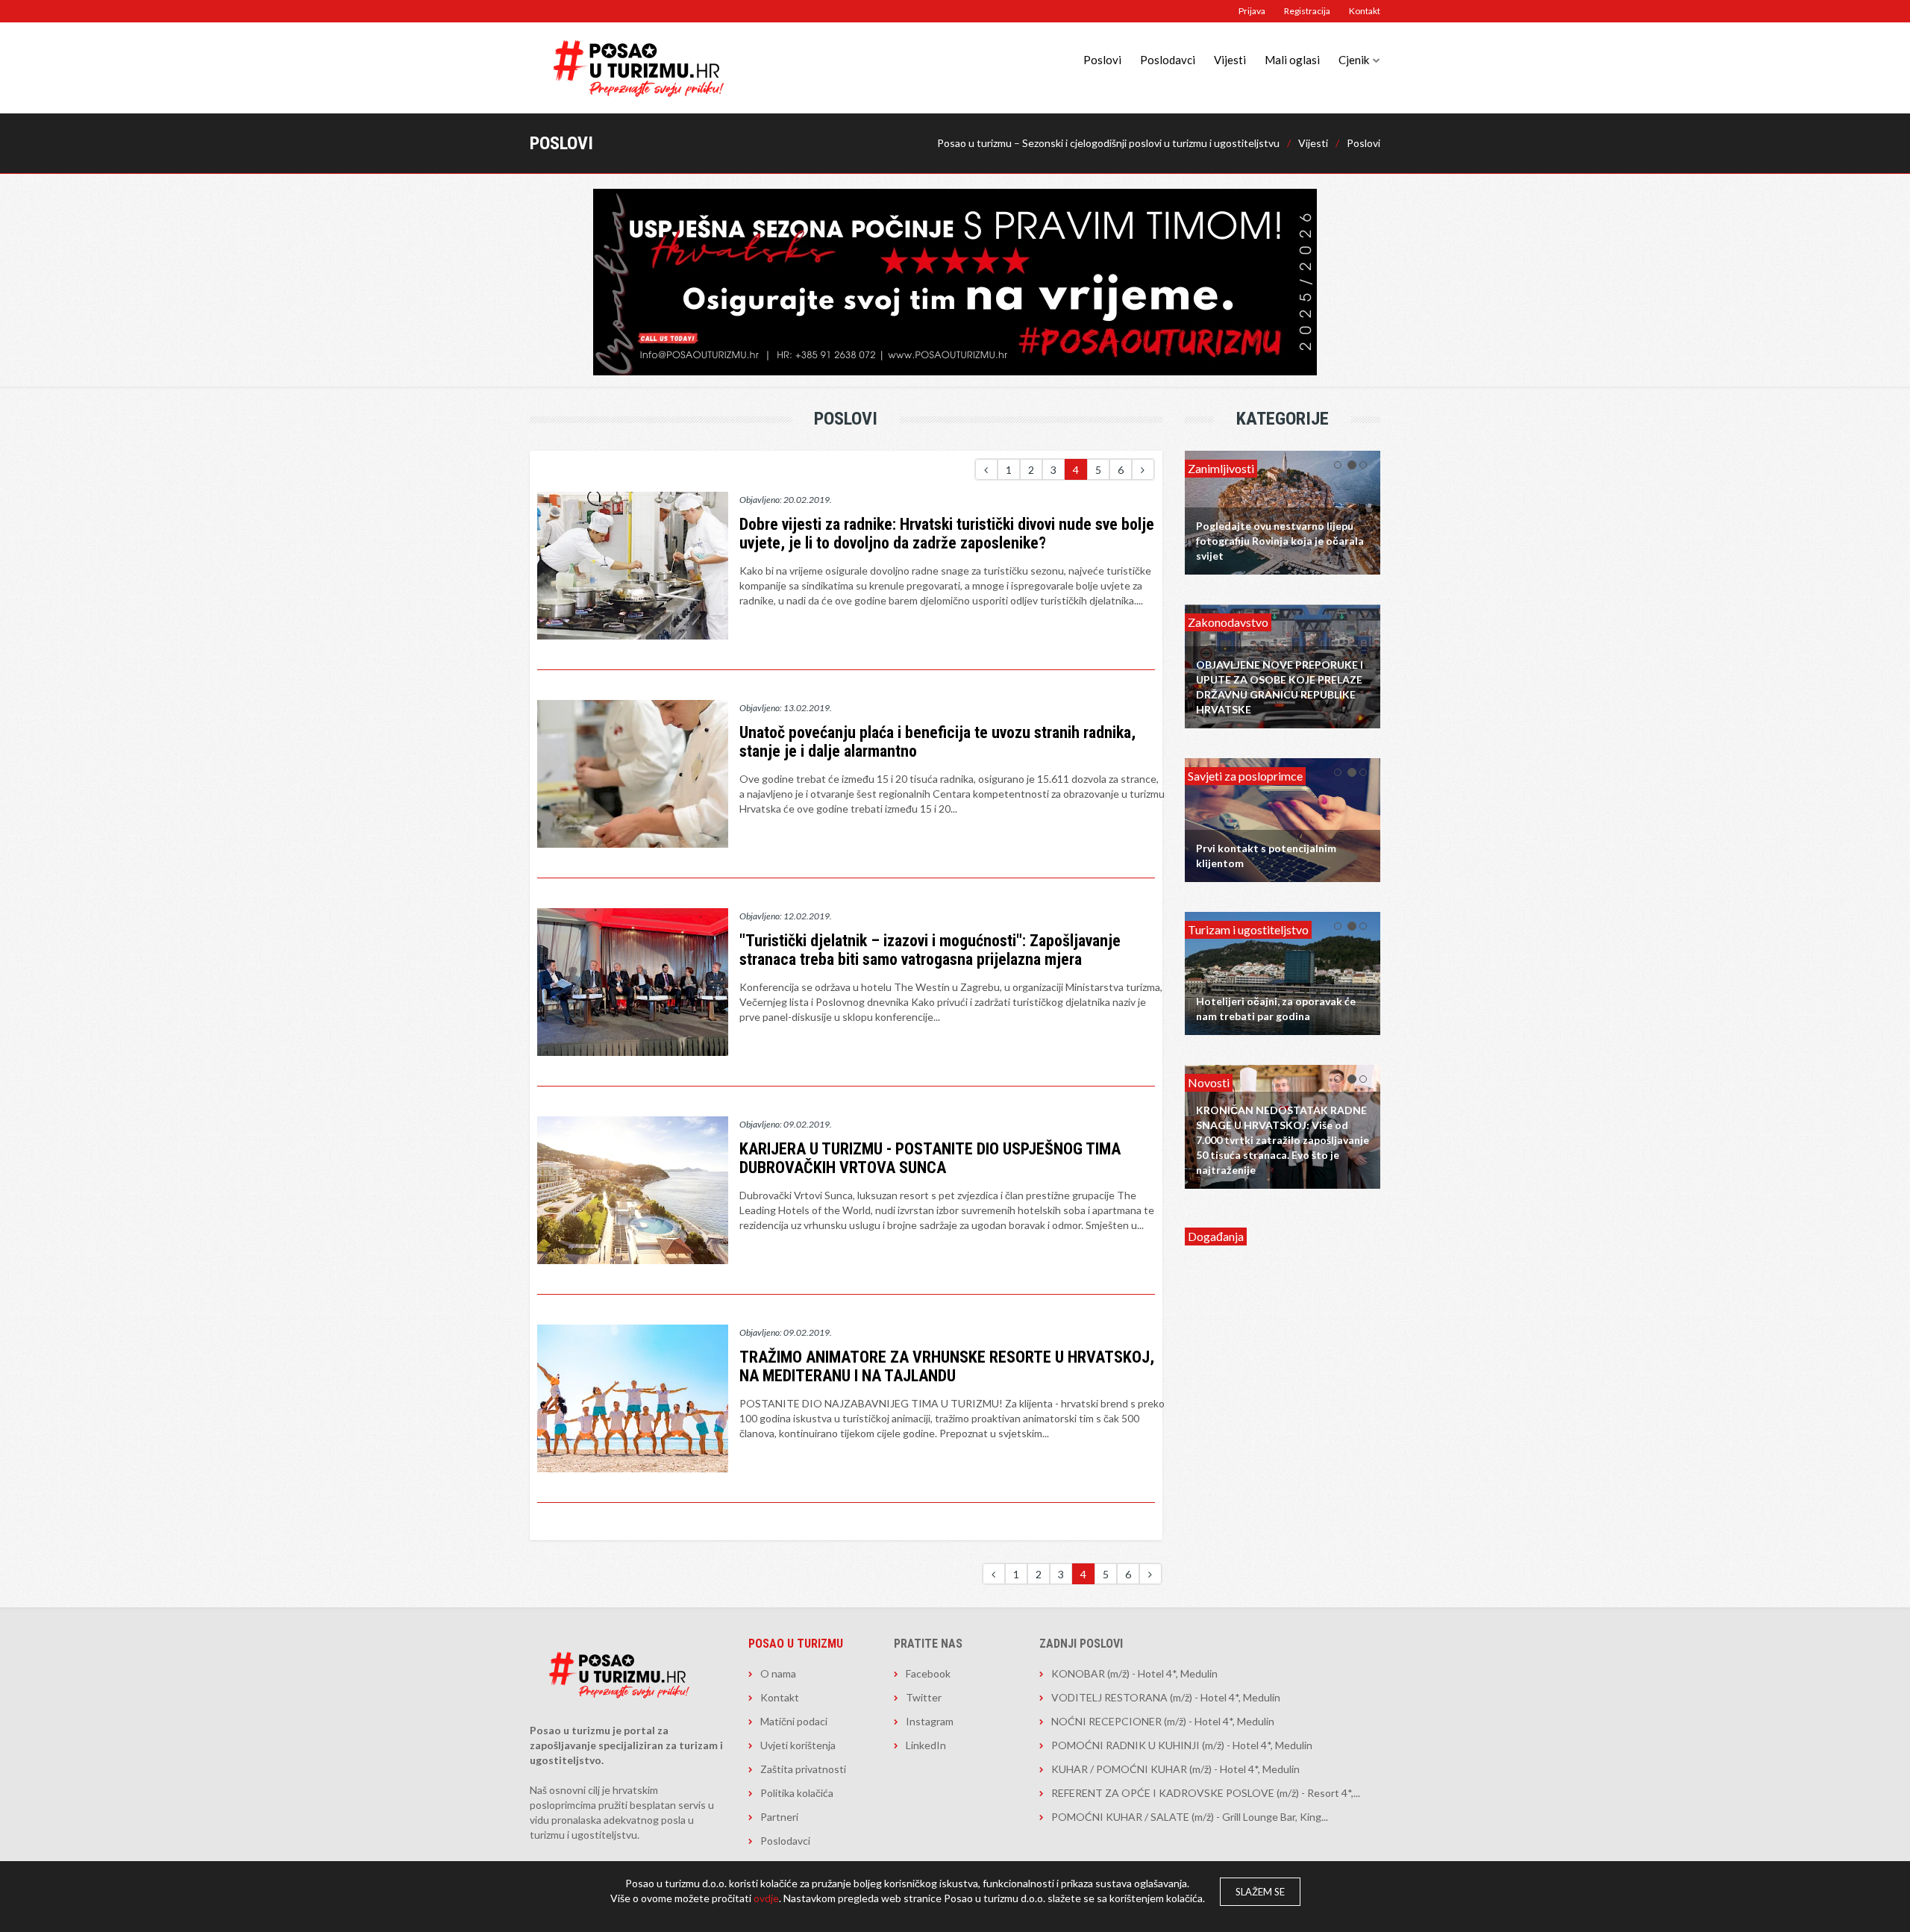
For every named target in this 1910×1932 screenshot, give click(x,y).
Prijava (1252, 11)
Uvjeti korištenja (798, 1745)
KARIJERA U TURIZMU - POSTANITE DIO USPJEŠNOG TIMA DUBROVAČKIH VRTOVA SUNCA (930, 1158)
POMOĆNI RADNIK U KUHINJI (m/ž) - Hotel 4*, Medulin (1182, 1745)
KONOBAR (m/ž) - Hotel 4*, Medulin (1134, 1673)
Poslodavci (1168, 60)
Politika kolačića (797, 1793)
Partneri (779, 1817)
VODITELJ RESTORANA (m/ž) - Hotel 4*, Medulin (1166, 1697)
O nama (778, 1673)
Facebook (928, 1673)
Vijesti (1230, 60)
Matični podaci (794, 1721)
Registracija (1307, 11)
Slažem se (1260, 1892)
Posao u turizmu (796, 1644)
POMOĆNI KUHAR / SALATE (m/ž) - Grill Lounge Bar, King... (1190, 1817)
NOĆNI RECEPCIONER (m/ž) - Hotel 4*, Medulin (1163, 1721)
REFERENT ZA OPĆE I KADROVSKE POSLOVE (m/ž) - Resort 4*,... (1206, 1793)
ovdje (766, 1898)
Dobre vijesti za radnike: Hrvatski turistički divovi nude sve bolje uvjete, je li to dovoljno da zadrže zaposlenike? (947, 534)
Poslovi (1102, 60)
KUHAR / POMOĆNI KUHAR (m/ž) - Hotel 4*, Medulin (1175, 1769)
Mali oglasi (1292, 60)
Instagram (930, 1721)
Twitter (924, 1697)
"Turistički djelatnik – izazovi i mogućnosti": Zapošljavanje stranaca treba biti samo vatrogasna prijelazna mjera (930, 950)
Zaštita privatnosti (803, 1769)
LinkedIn (926, 1745)
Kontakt (1365, 11)
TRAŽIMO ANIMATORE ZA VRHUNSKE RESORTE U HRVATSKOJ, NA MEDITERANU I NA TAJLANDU (947, 1366)
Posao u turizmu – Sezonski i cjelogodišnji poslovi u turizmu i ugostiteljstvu (1108, 143)
